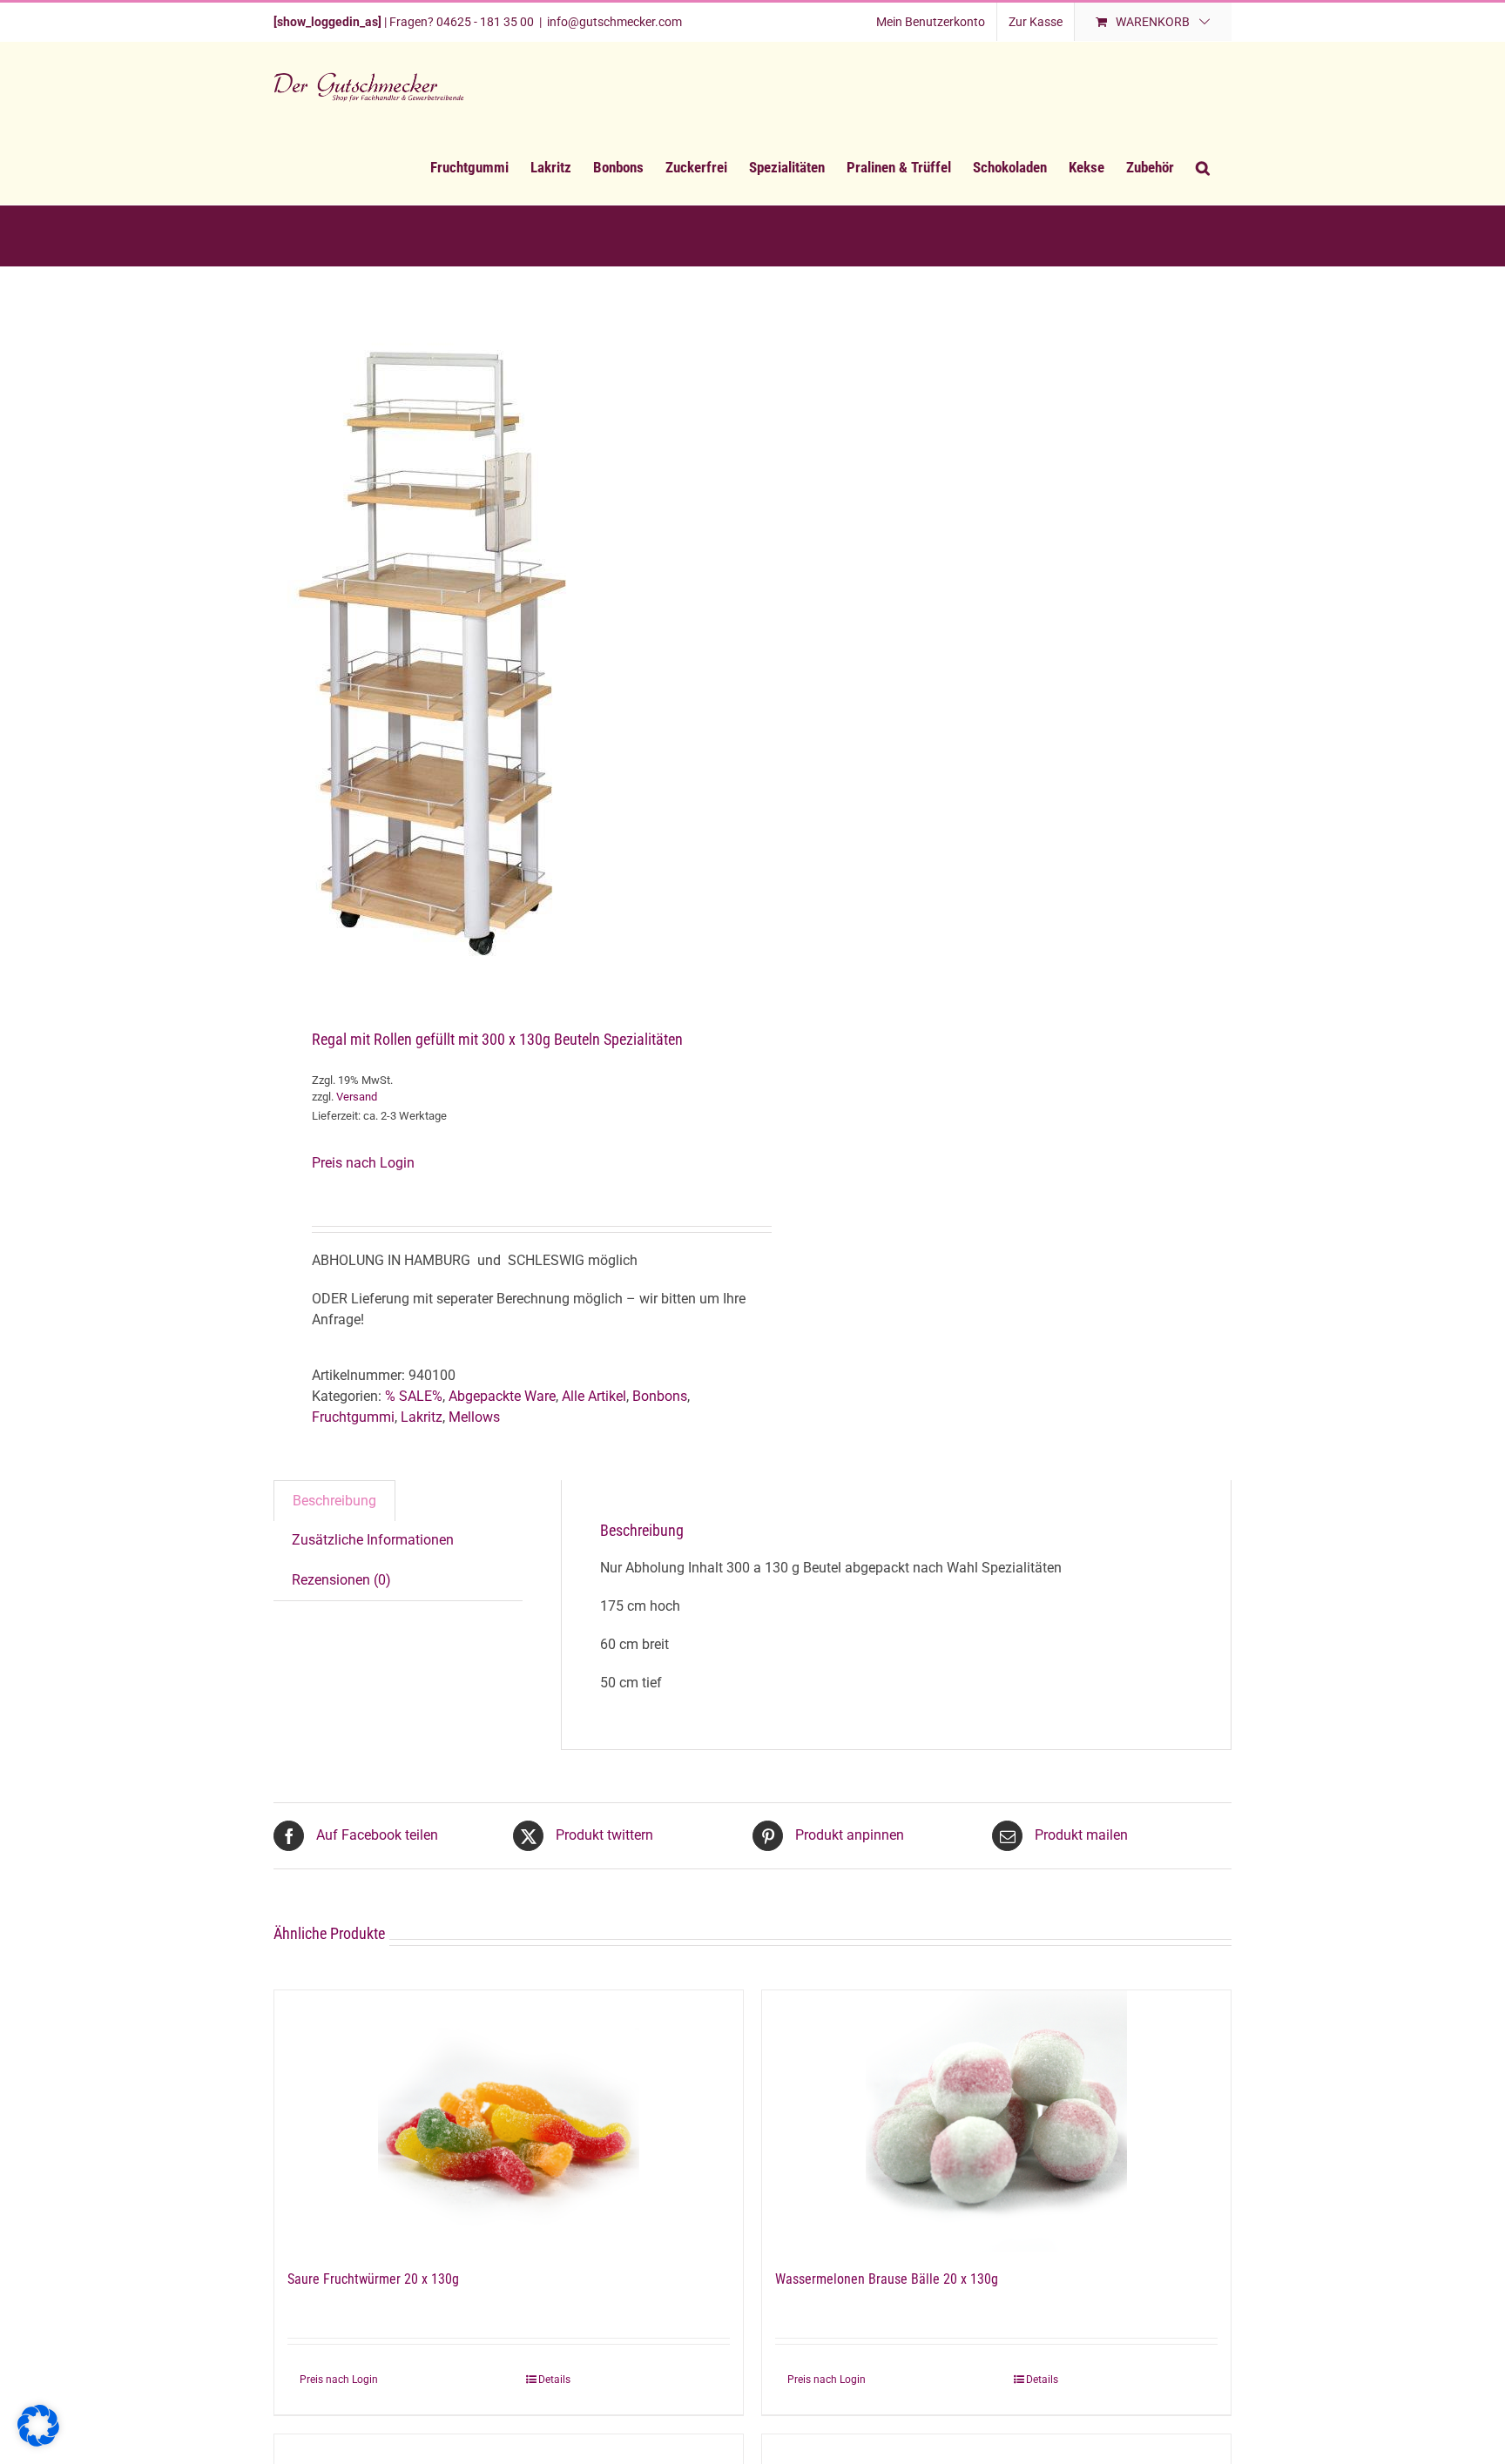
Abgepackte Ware (502, 1396)
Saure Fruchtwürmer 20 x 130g (373, 2279)
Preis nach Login (363, 1163)
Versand (357, 1097)
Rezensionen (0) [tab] (341, 1580)
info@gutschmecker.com (614, 22)
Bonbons (660, 1396)
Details (554, 2380)
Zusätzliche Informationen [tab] (373, 1540)
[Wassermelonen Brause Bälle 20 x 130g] (996, 2121)
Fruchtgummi (353, 1417)
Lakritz (422, 1417)
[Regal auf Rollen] (503, 650)
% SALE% (414, 1396)
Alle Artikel (594, 1396)
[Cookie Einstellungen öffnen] (38, 2442)
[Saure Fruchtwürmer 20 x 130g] (509, 2121)
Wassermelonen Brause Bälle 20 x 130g (887, 2279)
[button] (1203, 167)
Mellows (474, 1417)
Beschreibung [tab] (334, 1501)
